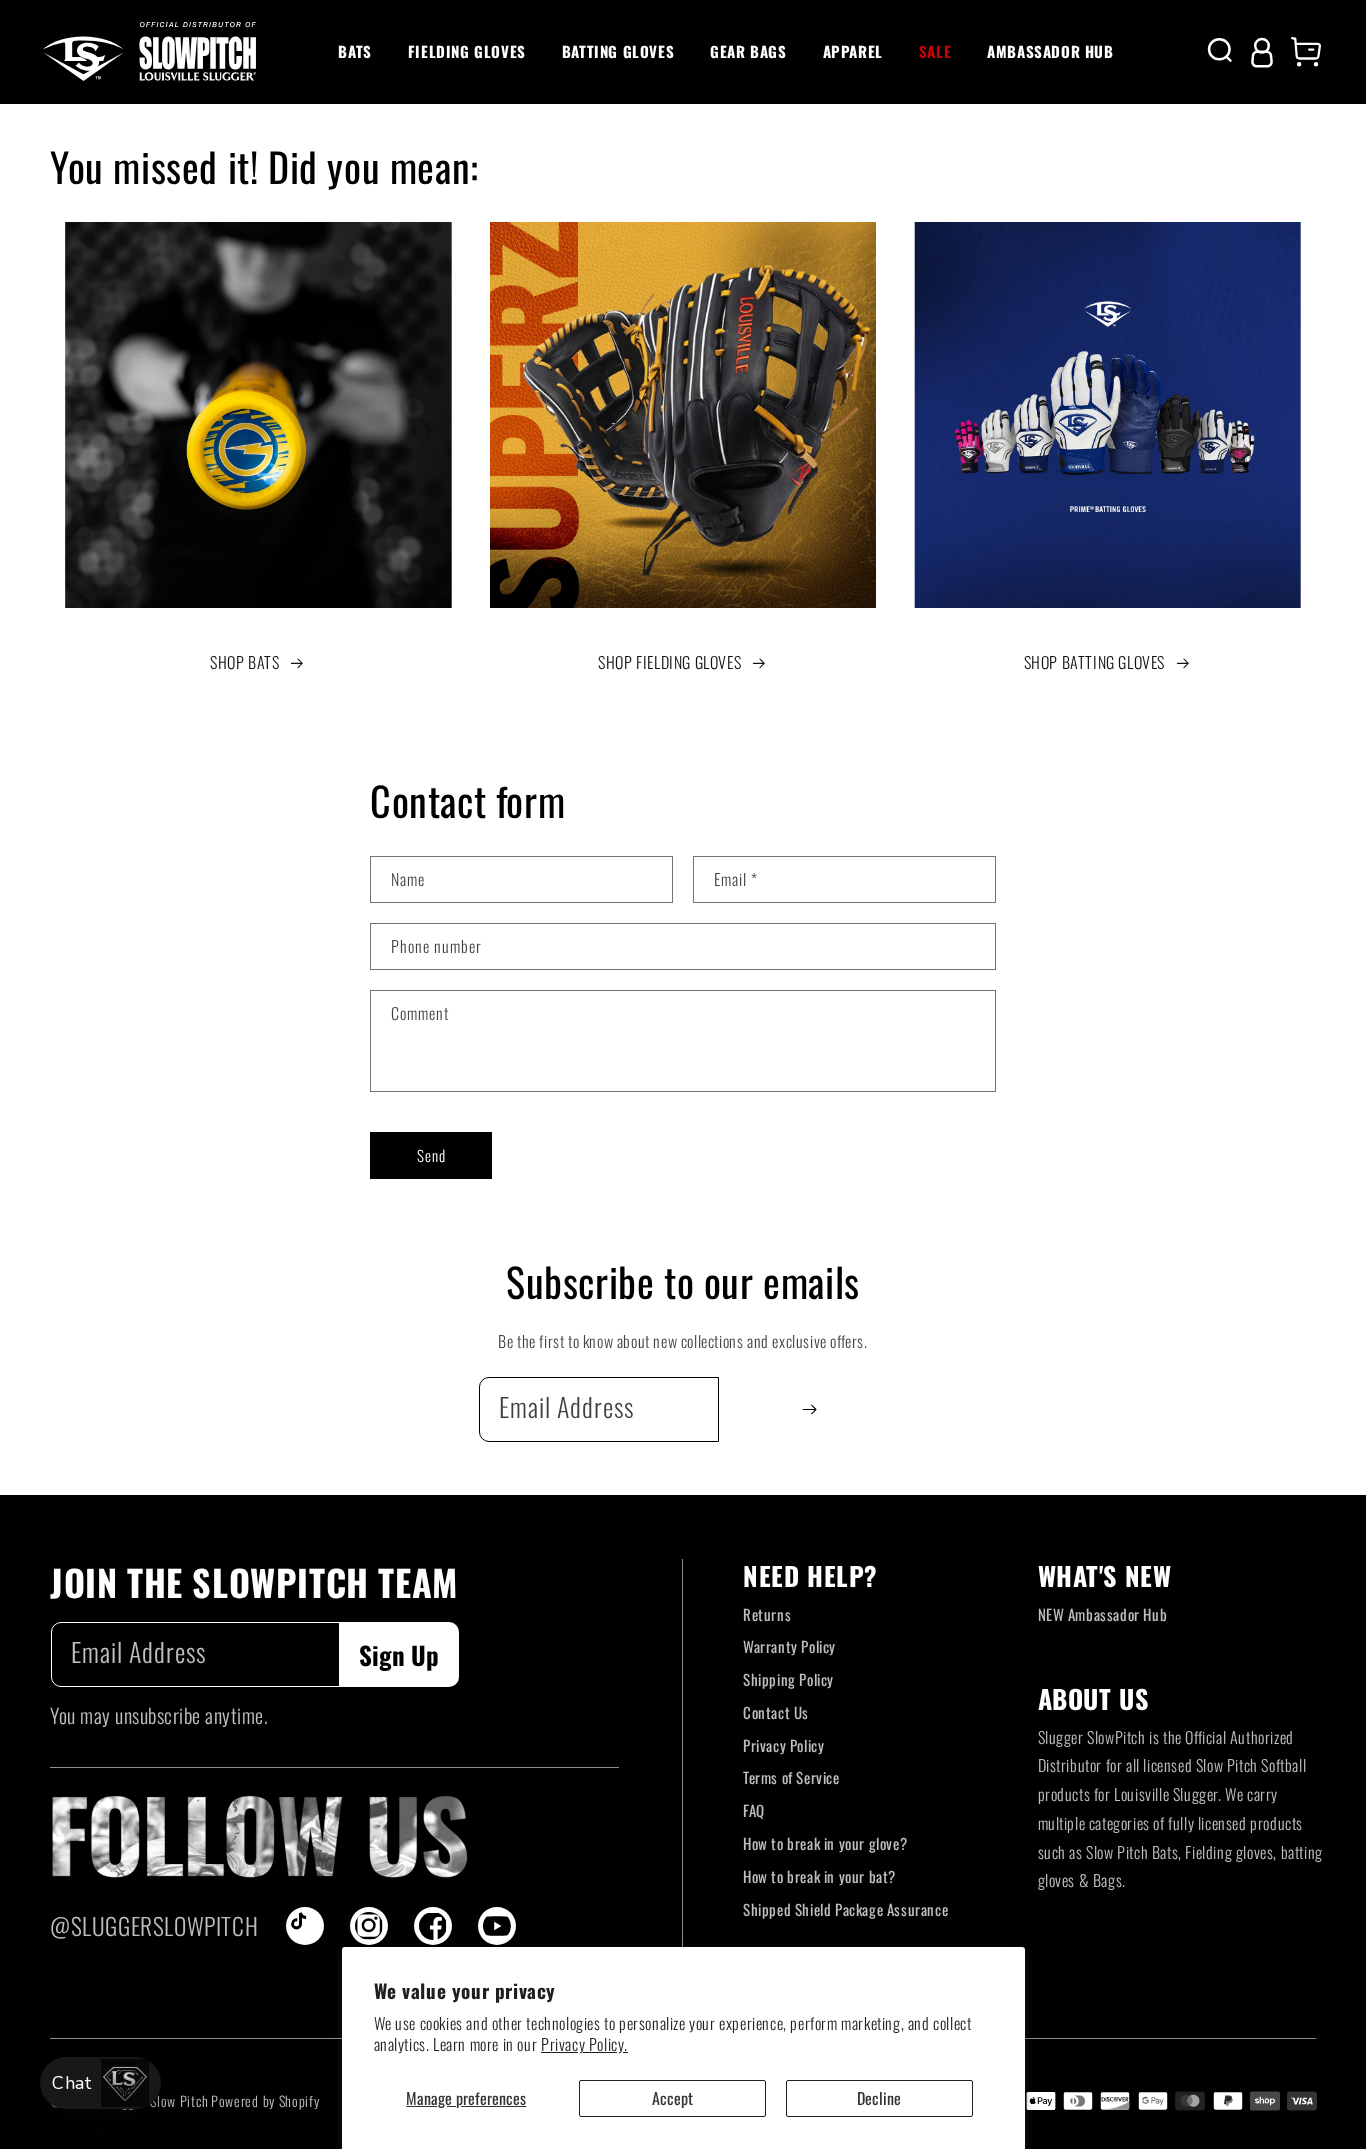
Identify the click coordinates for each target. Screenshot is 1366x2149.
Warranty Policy (789, 1646)
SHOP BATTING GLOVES (1094, 662)
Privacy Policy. (584, 2044)
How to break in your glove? (825, 1843)
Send (431, 1155)
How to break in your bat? (819, 1876)
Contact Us (776, 1712)
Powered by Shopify (265, 2100)
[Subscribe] (809, 1409)
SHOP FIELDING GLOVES (669, 662)
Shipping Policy (788, 1679)
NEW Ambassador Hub (1103, 1614)
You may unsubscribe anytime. (159, 1715)
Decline (879, 2098)
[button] (354, 52)
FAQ (754, 1810)
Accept (672, 2098)
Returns (767, 1614)
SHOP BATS (244, 662)
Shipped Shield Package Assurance (845, 1909)
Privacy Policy (783, 1745)
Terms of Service (791, 1777)
